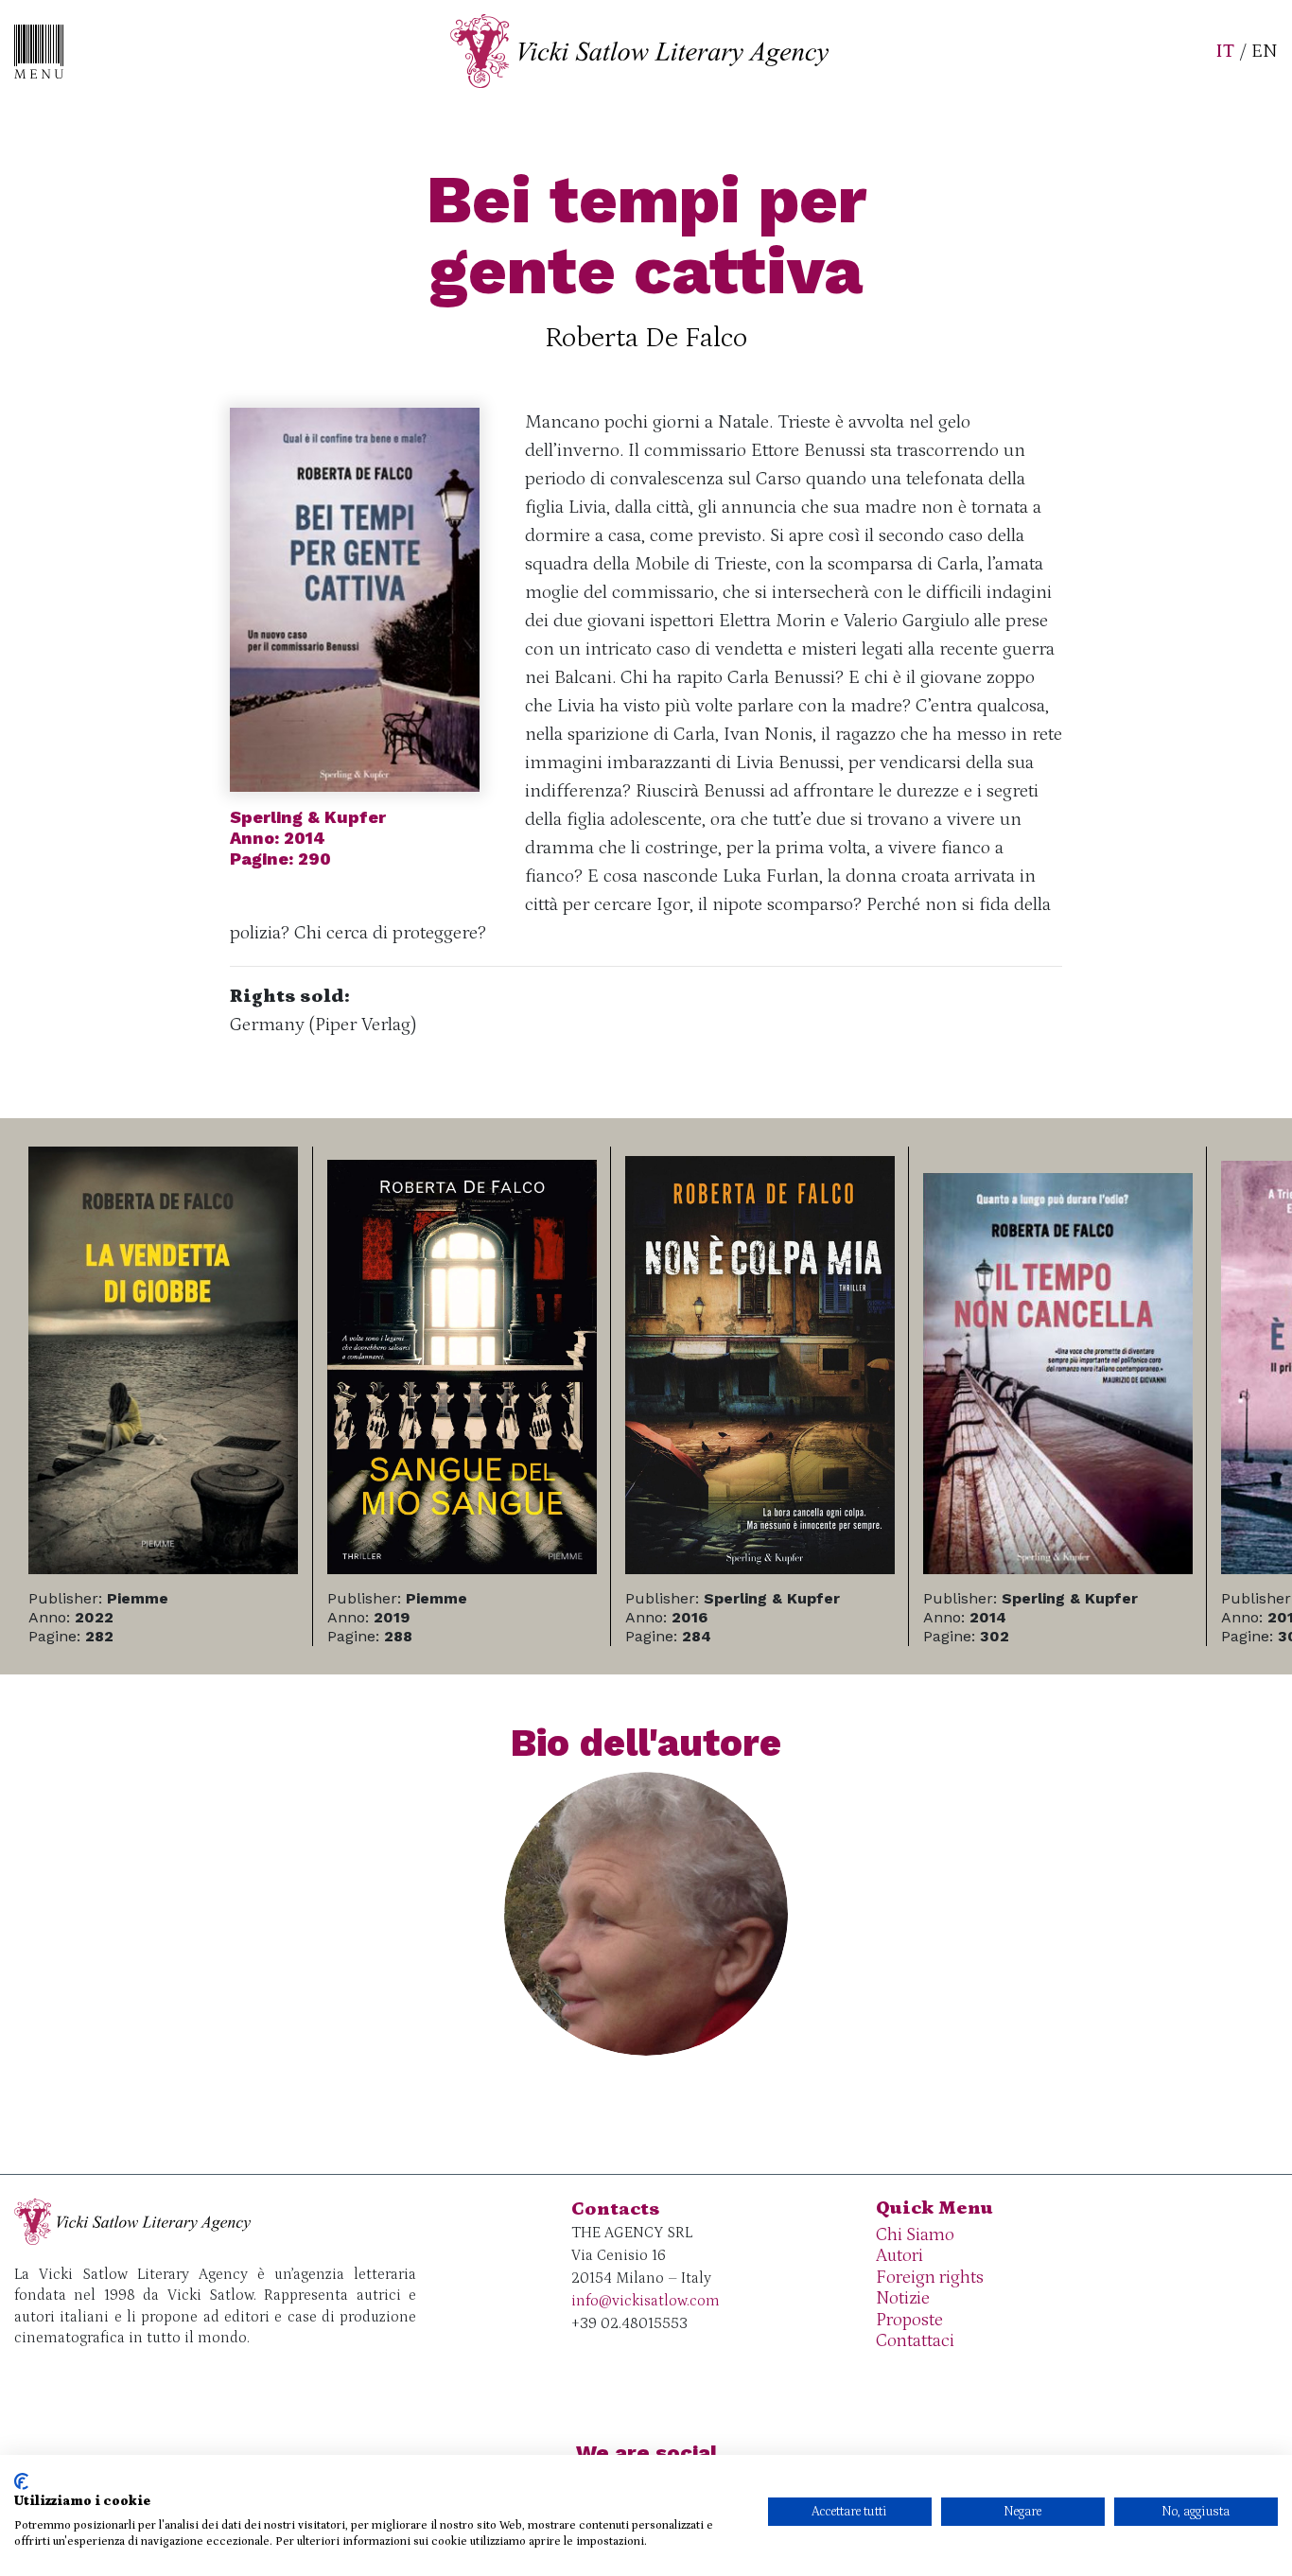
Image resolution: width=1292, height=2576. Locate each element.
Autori (899, 2256)
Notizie (903, 2298)
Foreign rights (930, 2278)
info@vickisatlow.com (646, 2301)
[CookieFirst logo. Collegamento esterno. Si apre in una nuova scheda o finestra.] (21, 2481)
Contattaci (915, 2341)
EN (1265, 51)
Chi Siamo (915, 2235)
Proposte (909, 2320)
